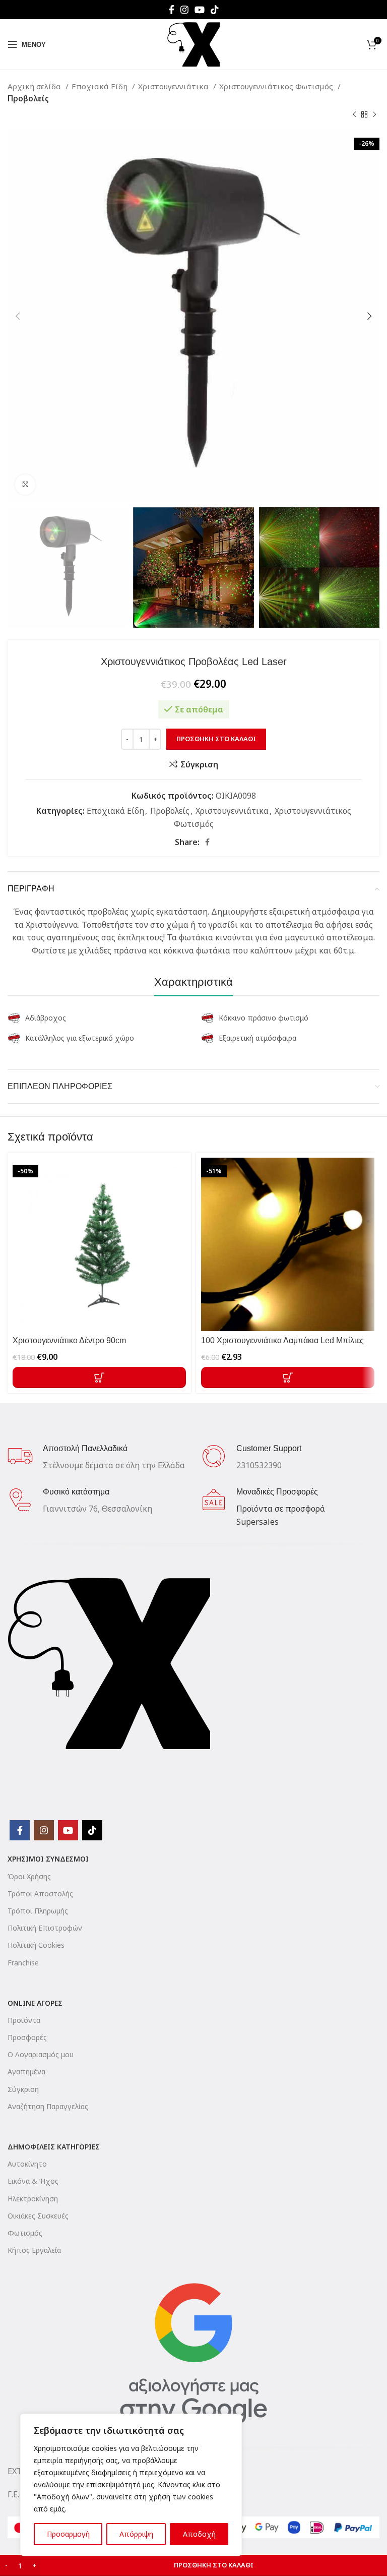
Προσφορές (27, 2037)
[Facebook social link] (172, 10)
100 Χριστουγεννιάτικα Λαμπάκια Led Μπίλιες (282, 1340)
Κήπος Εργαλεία (34, 2250)
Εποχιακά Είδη (101, 86)
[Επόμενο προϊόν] (374, 115)
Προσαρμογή (68, 2534)
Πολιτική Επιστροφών (45, 1928)
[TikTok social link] (215, 10)
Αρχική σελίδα (35, 86)
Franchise (23, 1963)
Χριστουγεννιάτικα (174, 86)
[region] (131, 2485)
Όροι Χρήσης (29, 1876)
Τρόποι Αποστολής (40, 1894)
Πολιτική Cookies (36, 1945)
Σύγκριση (23, 2089)
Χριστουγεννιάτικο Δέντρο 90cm (69, 1340)
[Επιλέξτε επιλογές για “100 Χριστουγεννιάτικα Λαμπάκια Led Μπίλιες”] (288, 1377)
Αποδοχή (199, 2534)
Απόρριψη (136, 2534)
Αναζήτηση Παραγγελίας (48, 2106)
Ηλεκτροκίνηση (33, 2199)
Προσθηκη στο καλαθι (216, 739)
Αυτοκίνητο (27, 2164)
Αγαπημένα (26, 2072)
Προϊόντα (24, 2020)
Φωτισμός (25, 2233)
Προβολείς (28, 98)
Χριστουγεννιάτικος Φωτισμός (277, 86)
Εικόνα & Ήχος (33, 2181)
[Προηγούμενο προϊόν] (354, 115)
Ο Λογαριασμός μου (41, 2054)
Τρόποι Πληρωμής (38, 1911)
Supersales (257, 1522)
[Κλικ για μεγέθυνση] (25, 485)
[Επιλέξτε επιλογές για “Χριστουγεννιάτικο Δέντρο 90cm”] (99, 1377)
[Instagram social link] (184, 10)
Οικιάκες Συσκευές (38, 2216)
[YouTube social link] (200, 10)
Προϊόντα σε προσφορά (281, 1509)
